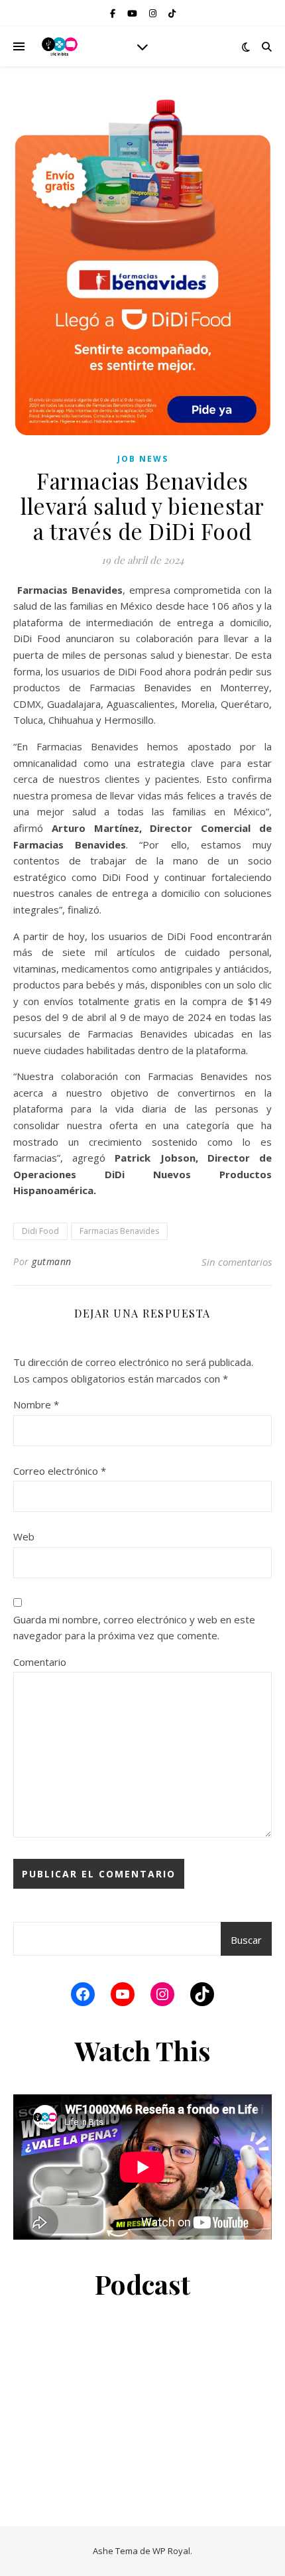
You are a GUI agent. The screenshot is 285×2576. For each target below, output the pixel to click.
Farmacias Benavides (119, 1231)
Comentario (40, 1662)
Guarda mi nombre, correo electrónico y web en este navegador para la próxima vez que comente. (134, 1628)
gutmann (52, 1261)
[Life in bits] (60, 46)
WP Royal (171, 2551)
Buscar (246, 1940)
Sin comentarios (237, 1262)
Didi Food (40, 1231)
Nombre (36, 1404)
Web (24, 1536)
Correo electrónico (60, 1471)
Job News (143, 459)
